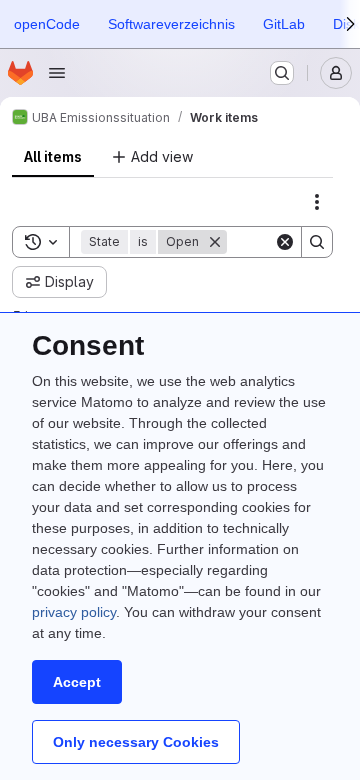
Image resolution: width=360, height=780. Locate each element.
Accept (77, 682)
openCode (47, 24)
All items (53, 156)
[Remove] (215, 242)
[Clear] (285, 242)
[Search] (317, 242)
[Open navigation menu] (57, 73)
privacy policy (74, 612)
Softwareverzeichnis (171, 24)
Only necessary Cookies (136, 742)
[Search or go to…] (282, 73)
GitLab (284, 24)
